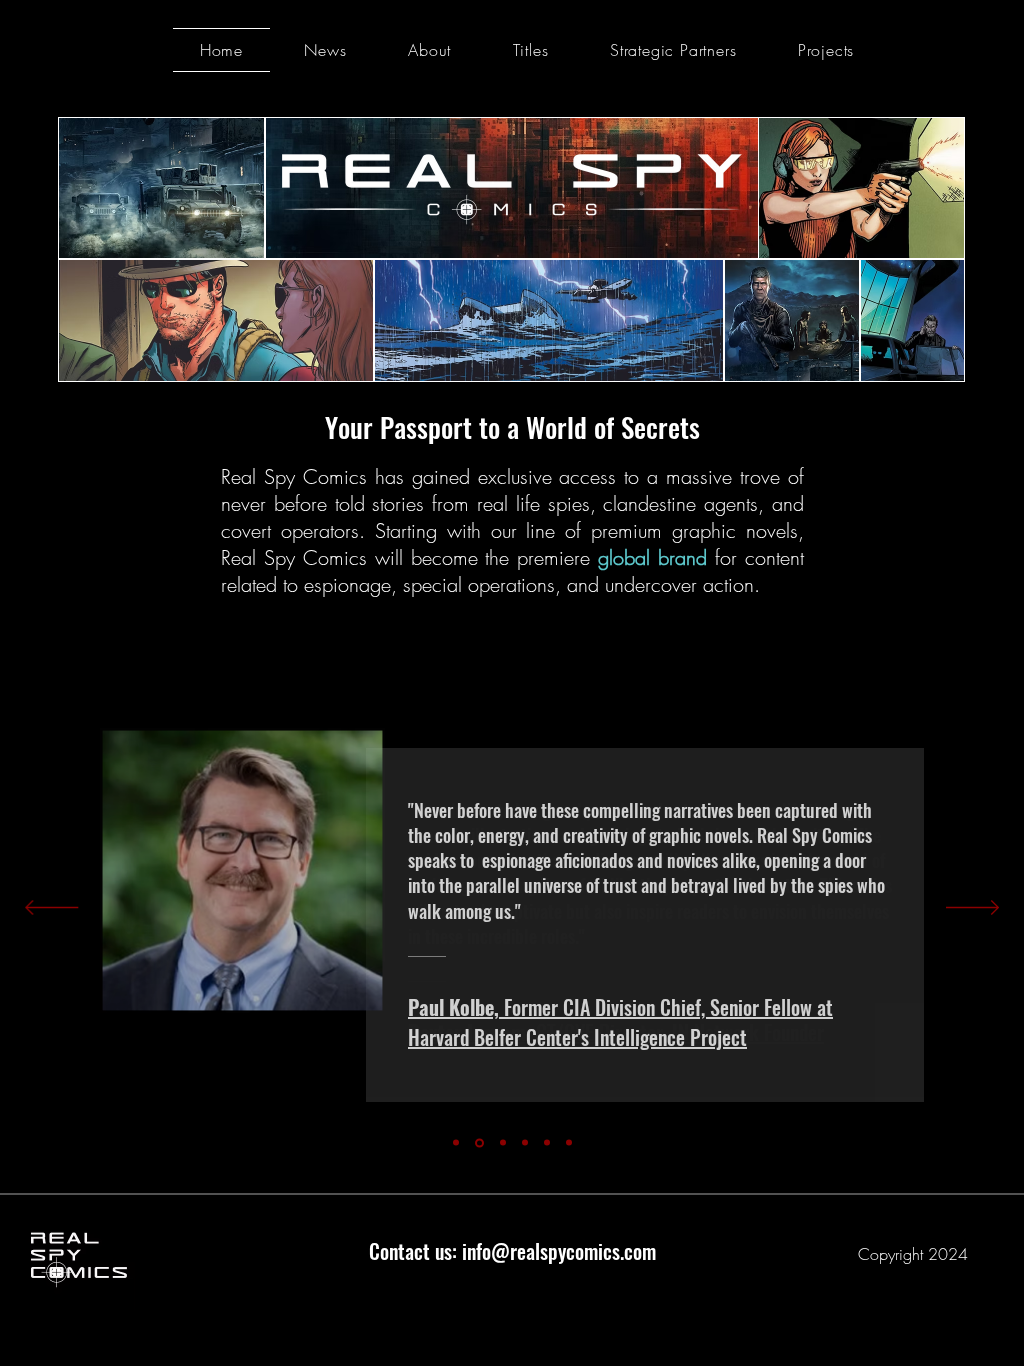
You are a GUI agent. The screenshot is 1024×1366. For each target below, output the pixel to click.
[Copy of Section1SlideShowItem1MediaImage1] (479, 1142)
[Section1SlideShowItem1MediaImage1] (456, 1143)
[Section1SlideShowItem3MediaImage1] (525, 1143)
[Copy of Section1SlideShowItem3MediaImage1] (547, 1143)
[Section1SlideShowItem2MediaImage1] (503, 1143)
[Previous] (51, 909)
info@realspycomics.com (559, 1251)
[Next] (972, 909)
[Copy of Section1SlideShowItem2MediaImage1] (569, 1143)
